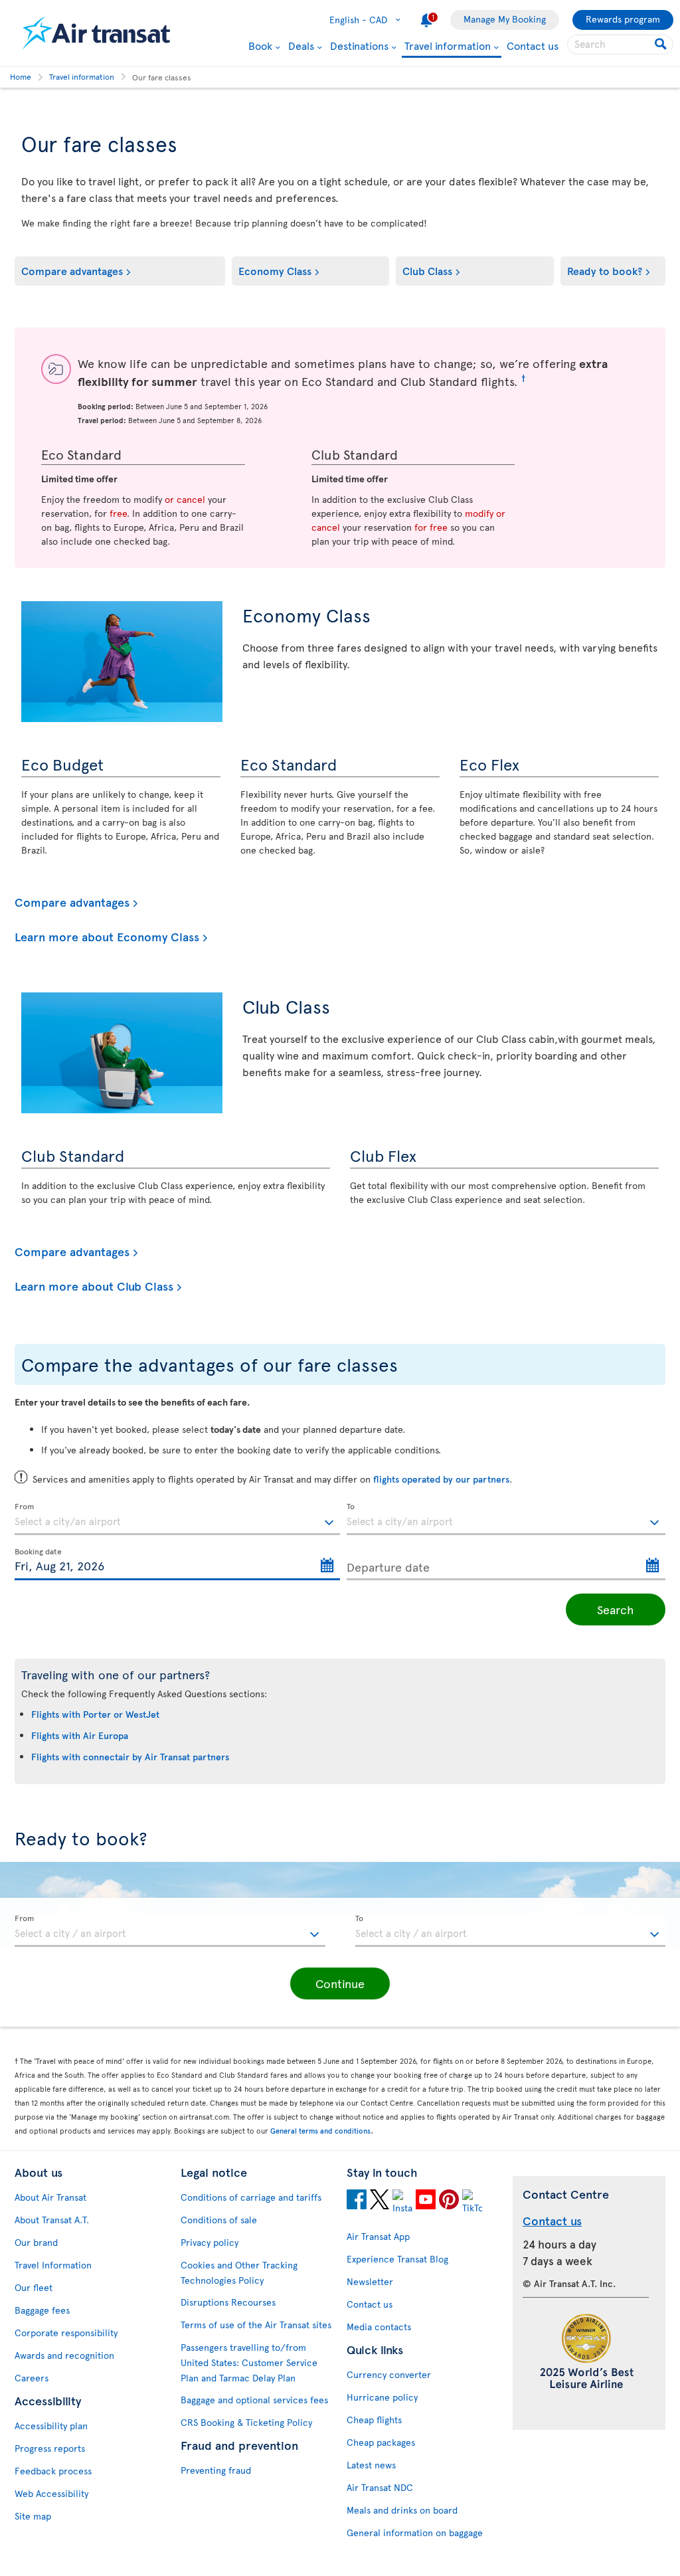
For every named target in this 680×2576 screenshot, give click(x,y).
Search (616, 1609)
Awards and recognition (64, 2355)
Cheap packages (381, 2442)
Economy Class (275, 270)
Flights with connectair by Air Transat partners (130, 1757)
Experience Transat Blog (397, 2259)
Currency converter (389, 2374)
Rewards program (623, 19)
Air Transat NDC (380, 2487)
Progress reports (50, 2448)
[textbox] (177, 1519)
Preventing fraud (216, 2470)
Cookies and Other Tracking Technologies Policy (239, 2272)
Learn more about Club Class (94, 1286)
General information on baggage (415, 2532)
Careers (32, 2378)
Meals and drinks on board (402, 2510)
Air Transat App (378, 2236)
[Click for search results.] (662, 45)
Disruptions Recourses (228, 2302)
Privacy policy (210, 2242)
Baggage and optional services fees (254, 2400)
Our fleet (34, 2287)
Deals (301, 45)
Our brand (36, 2242)
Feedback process (53, 2471)
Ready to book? (605, 270)
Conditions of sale (219, 2220)
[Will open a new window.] (357, 2201)
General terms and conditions (320, 2131)
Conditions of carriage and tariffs (251, 2197)
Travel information (448, 46)
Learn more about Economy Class (107, 937)
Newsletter (370, 2281)
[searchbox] (620, 45)
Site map (33, 2516)
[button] (340, 1983)
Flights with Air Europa (80, 1735)
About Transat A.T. (52, 2220)
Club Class (427, 270)
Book (260, 45)
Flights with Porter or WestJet (95, 1714)
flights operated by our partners (441, 1479)
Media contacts (379, 2327)
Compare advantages (72, 270)
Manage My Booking (505, 19)
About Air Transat (50, 2197)
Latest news (371, 2465)
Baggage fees (42, 2310)
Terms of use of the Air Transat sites (256, 2325)
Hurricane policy (382, 2397)
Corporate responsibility (66, 2333)
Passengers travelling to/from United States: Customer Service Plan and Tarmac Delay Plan (249, 2362)
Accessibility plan (51, 2426)
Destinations (359, 45)
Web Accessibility (51, 2493)
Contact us (533, 45)
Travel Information (53, 2265)
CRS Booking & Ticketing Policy (246, 2422)
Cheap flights (374, 2420)
